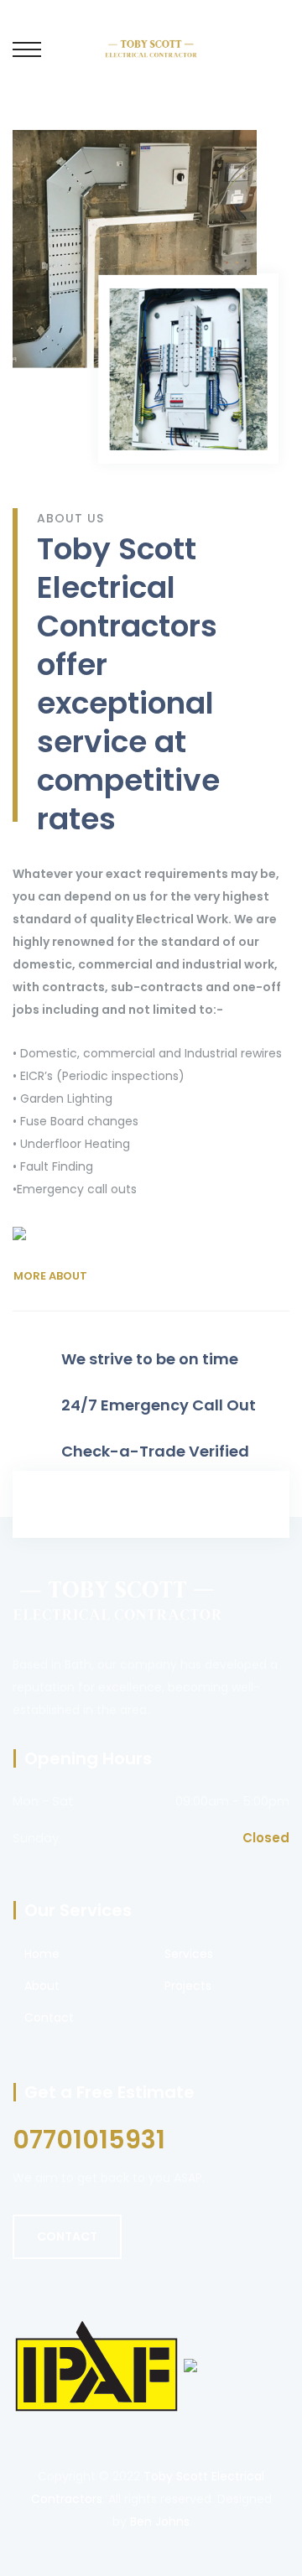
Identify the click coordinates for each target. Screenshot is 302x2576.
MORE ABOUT (50, 1276)
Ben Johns (160, 2521)
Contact (49, 2018)
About (42, 1986)
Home (42, 1954)
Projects (188, 1986)
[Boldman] (151, 48)
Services (189, 1954)
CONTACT (67, 2236)
